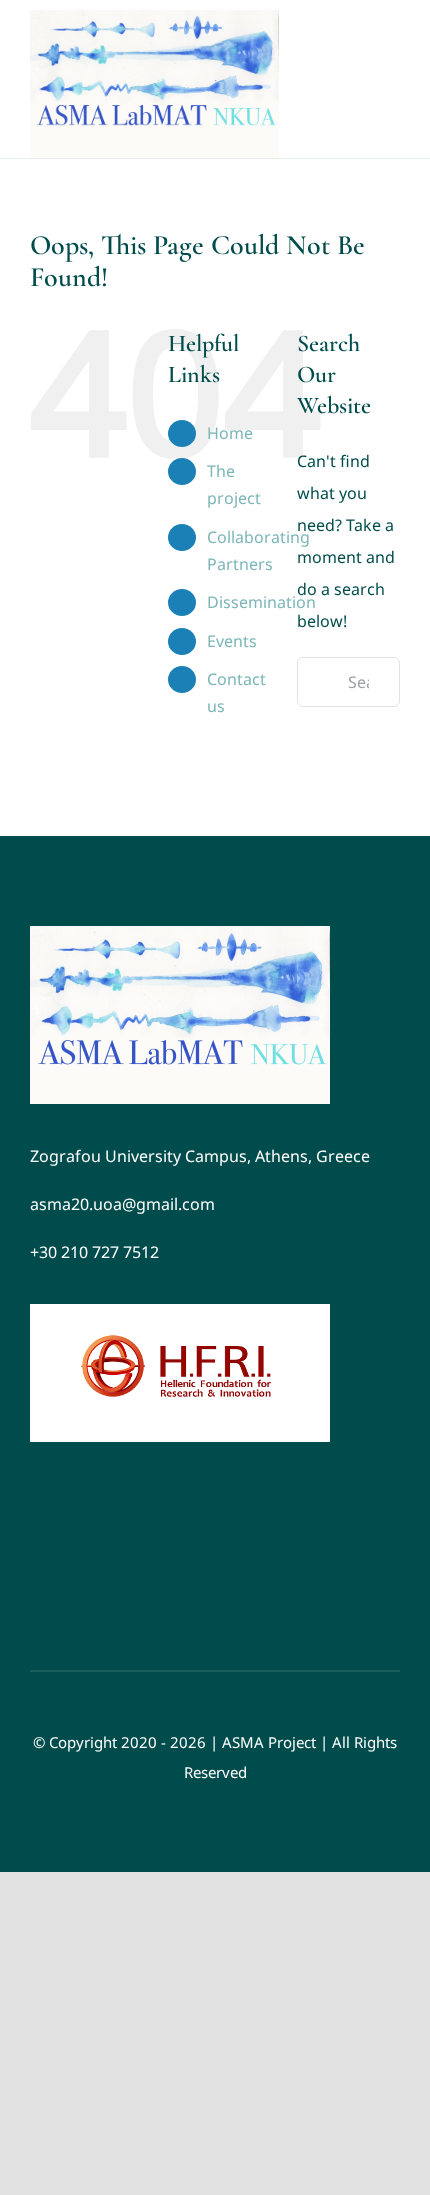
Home (230, 433)
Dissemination (261, 602)
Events (232, 641)
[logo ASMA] (180, 934)
